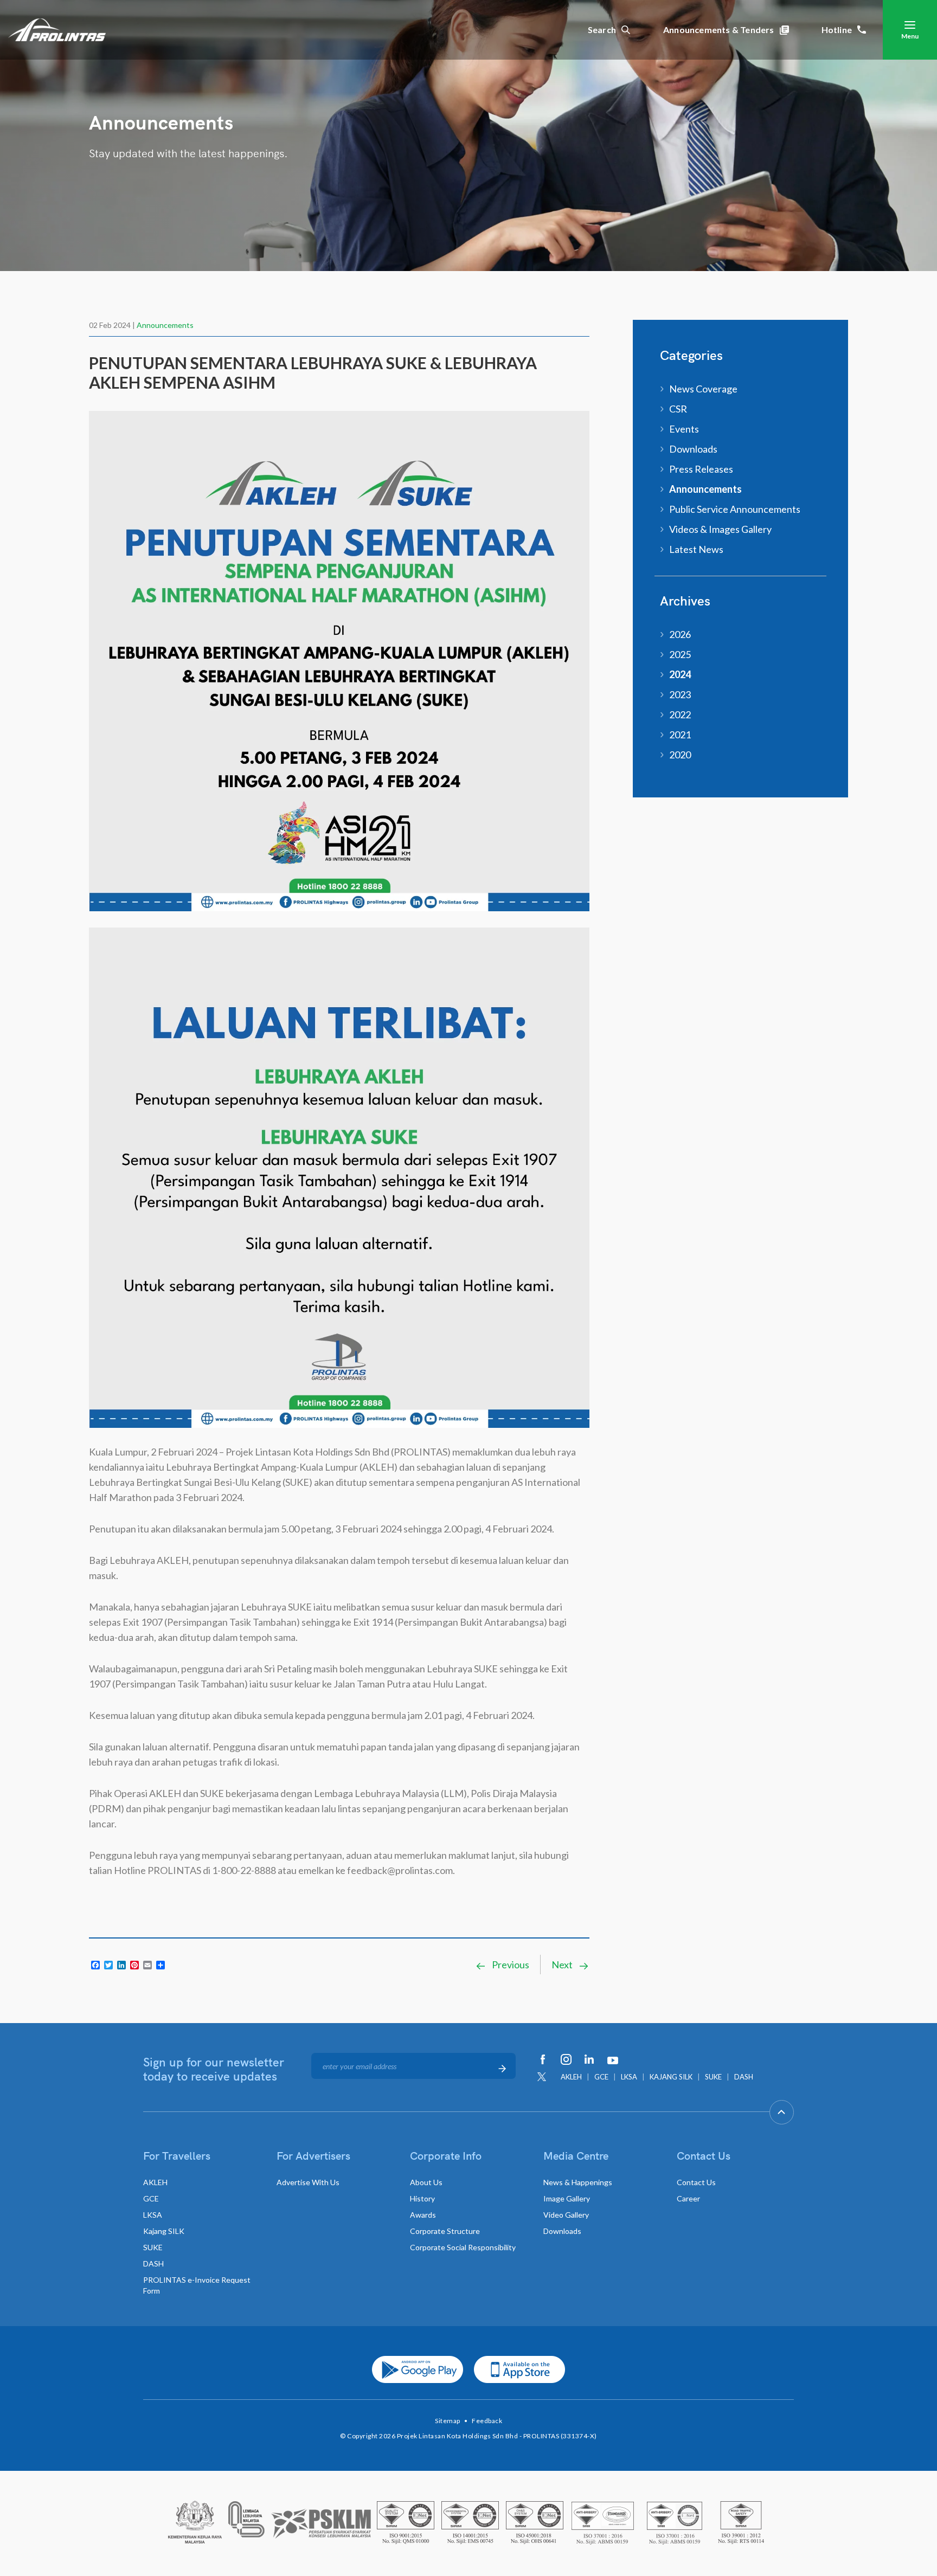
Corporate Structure (445, 2231)
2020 (680, 755)
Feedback (487, 2421)
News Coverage (703, 389)
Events (684, 429)
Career (688, 2198)
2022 (680, 714)
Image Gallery (567, 2198)
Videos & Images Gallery (720, 529)
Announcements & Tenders (719, 30)
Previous (510, 1965)
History (422, 2198)
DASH (744, 2077)
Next (563, 1965)
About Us (426, 2182)
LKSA (629, 2077)
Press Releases (701, 469)
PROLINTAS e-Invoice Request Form (197, 2285)
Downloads (693, 449)
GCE (601, 2077)
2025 (680, 654)
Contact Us (696, 2182)
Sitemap (448, 2421)
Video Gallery (566, 2215)
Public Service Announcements (735, 509)
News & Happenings (578, 2182)
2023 (680, 694)
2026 (680, 634)
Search (602, 30)
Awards (423, 2215)
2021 (680, 735)
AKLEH (571, 2077)
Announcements (165, 325)
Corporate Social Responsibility (463, 2247)
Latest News (696, 549)
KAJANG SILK (671, 2077)
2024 (680, 674)
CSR (678, 409)
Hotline (837, 30)
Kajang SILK (164, 2231)
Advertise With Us (308, 2182)
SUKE (713, 2077)
